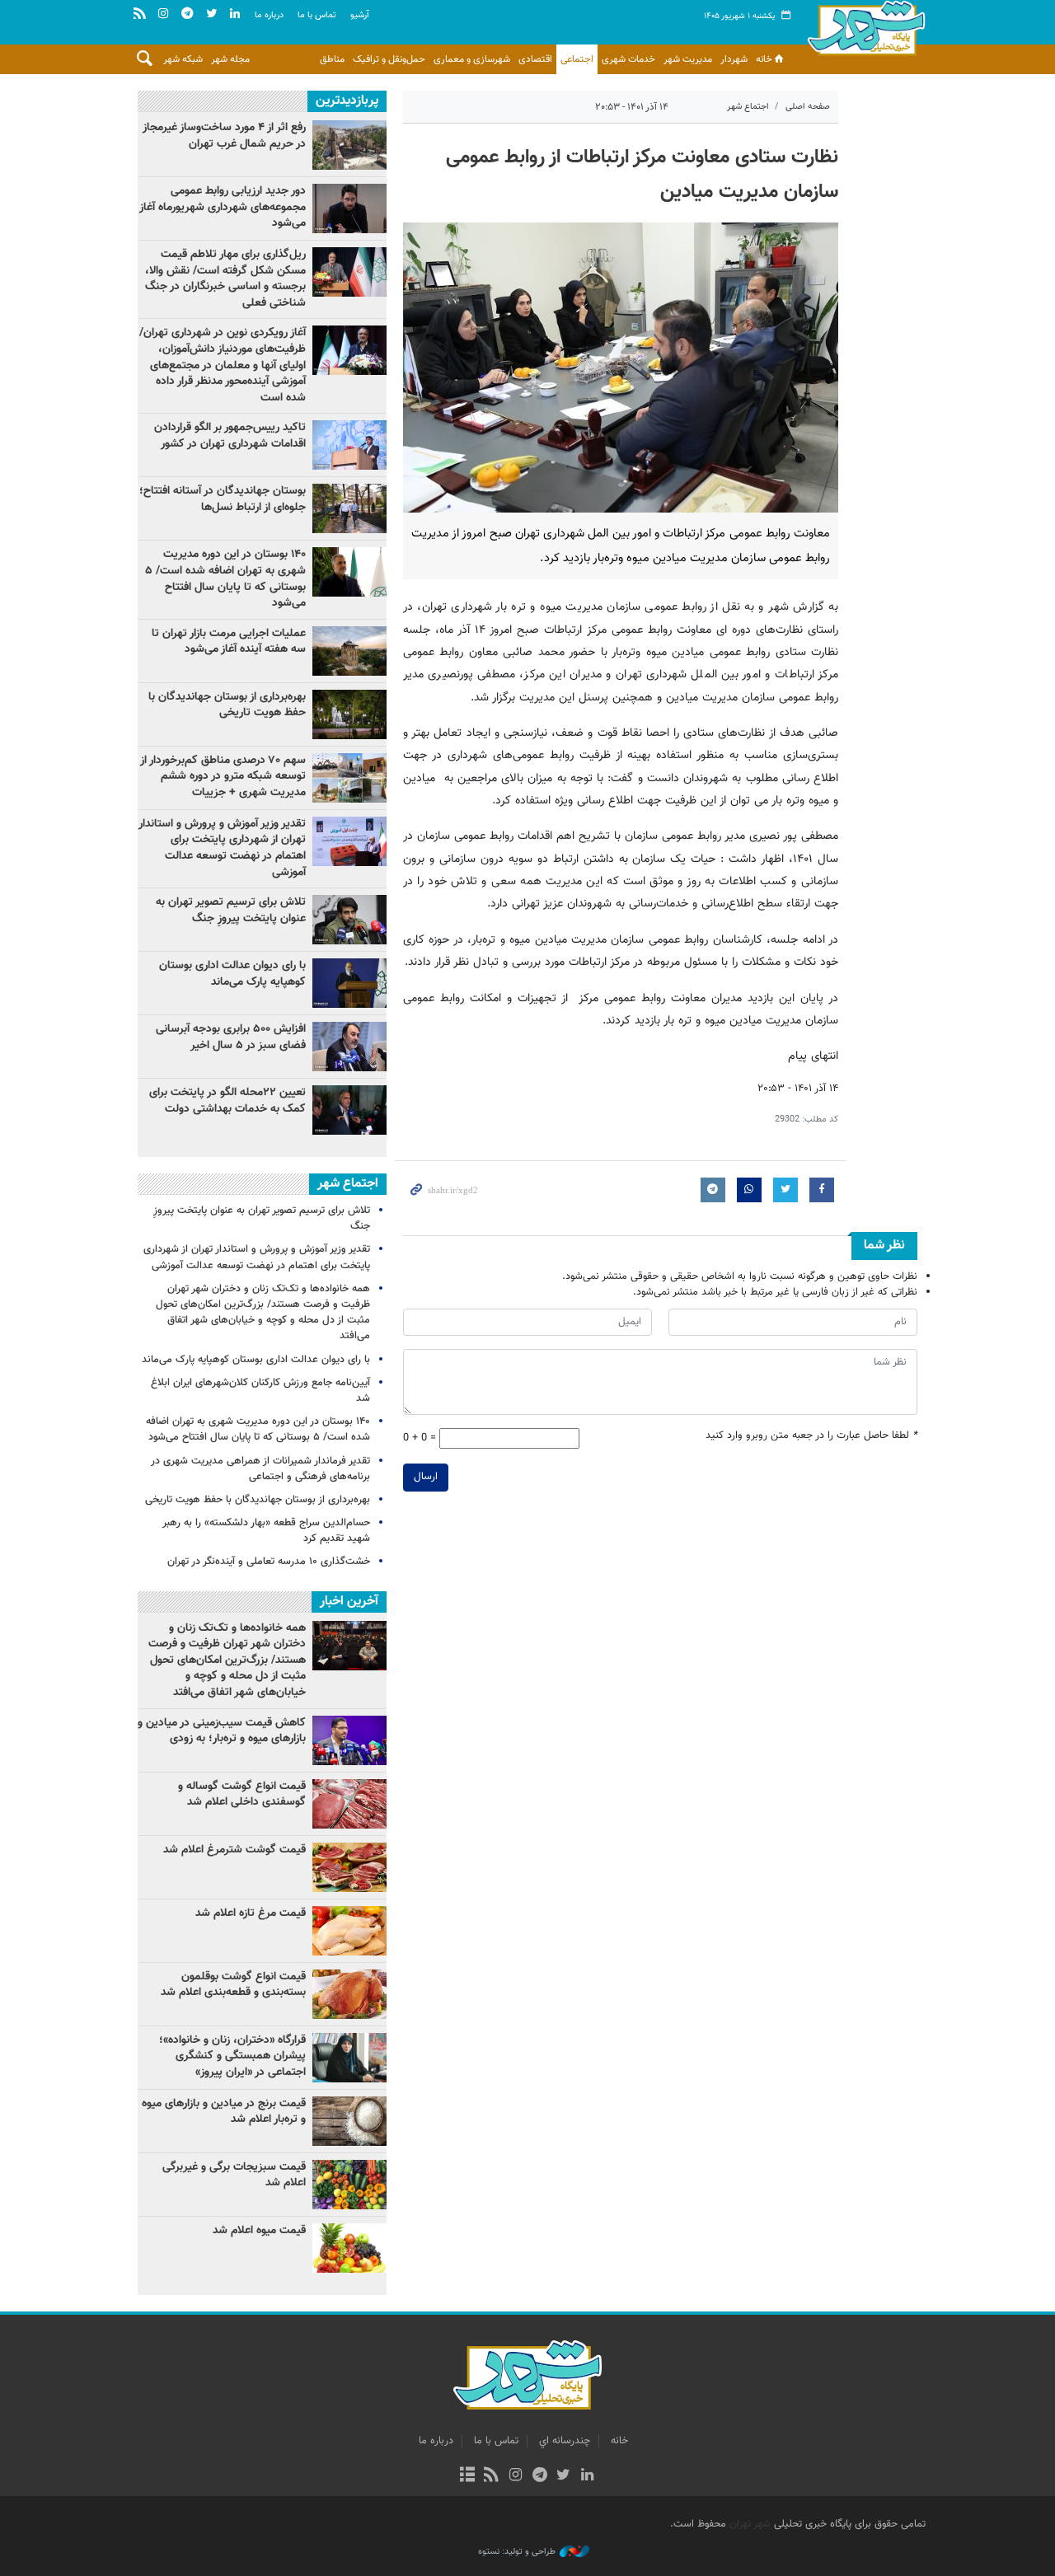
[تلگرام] (539, 2476)
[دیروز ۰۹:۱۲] (349, 714)
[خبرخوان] (492, 2476)
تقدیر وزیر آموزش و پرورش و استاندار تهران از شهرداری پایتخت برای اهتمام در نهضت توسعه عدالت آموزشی (222, 848)
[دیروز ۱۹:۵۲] (349, 920)
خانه (764, 59)
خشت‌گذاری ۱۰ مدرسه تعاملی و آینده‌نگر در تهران (269, 1562)
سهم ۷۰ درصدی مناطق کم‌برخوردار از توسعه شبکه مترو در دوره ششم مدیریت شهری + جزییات (223, 777)
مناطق (332, 59)
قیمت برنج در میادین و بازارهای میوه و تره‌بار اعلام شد (224, 2112)
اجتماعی (577, 59)
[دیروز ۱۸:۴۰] (349, 208)
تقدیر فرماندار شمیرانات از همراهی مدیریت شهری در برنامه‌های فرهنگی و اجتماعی (260, 1469)
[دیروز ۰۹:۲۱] (349, 778)
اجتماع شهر (748, 107)
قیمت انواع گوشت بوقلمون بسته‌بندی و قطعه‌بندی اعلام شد (233, 1985)
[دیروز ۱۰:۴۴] (349, 350)
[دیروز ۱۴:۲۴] (349, 841)
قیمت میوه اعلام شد (259, 2231)
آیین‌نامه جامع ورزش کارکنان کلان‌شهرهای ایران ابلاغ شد (260, 1391)
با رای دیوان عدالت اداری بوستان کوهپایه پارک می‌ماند (232, 974)
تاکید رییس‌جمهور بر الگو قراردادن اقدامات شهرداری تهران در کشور (230, 436)
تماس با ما (317, 15)
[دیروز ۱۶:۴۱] (349, 1110)
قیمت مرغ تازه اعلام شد (251, 1913)
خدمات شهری (628, 59)
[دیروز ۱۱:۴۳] (349, 983)
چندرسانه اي (565, 2441)
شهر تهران (750, 2524)
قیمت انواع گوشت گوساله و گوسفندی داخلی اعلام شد (242, 1795)
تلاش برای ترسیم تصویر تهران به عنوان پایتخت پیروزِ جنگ (231, 911)
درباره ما (269, 15)
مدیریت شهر (688, 59)
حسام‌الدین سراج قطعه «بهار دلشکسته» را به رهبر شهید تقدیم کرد (266, 1531)
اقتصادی (535, 59)
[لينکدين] (587, 2476)
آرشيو (360, 15)
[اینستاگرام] (516, 2476)
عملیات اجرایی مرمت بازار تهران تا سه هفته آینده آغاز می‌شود (229, 642)
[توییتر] (563, 2476)
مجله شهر (230, 59)
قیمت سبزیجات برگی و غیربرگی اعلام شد (234, 2176)
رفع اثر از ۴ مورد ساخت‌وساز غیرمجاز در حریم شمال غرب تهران (224, 136)
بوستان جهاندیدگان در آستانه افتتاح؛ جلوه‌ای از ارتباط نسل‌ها (223, 499)
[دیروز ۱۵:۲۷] (349, 272)
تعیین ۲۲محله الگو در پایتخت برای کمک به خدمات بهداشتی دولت (227, 1101)
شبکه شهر (183, 59)
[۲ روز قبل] (349, 145)
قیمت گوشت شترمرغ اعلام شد (234, 1850)
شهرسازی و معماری (472, 59)
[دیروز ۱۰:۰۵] (349, 572)
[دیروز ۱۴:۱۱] (349, 445)
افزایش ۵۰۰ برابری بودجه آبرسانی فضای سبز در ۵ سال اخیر (231, 1037)
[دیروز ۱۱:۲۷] (349, 1047)
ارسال (426, 1477)
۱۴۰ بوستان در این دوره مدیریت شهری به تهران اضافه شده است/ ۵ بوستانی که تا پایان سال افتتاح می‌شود (225, 579)
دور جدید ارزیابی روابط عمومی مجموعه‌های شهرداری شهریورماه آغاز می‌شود (223, 207)
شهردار (734, 59)
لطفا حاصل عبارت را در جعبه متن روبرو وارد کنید (811, 1436)
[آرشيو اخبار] (467, 2476)
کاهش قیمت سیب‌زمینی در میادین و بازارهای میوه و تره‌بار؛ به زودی (222, 1731)
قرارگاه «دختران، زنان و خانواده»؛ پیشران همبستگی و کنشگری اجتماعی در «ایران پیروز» (232, 2056)
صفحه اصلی (808, 107)
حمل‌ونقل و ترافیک (389, 59)
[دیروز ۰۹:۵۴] (349, 651)
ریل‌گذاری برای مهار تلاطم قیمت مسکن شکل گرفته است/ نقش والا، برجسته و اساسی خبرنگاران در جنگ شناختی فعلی (225, 279)
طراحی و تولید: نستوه (517, 2552)
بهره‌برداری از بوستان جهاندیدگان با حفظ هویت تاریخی (227, 705)
